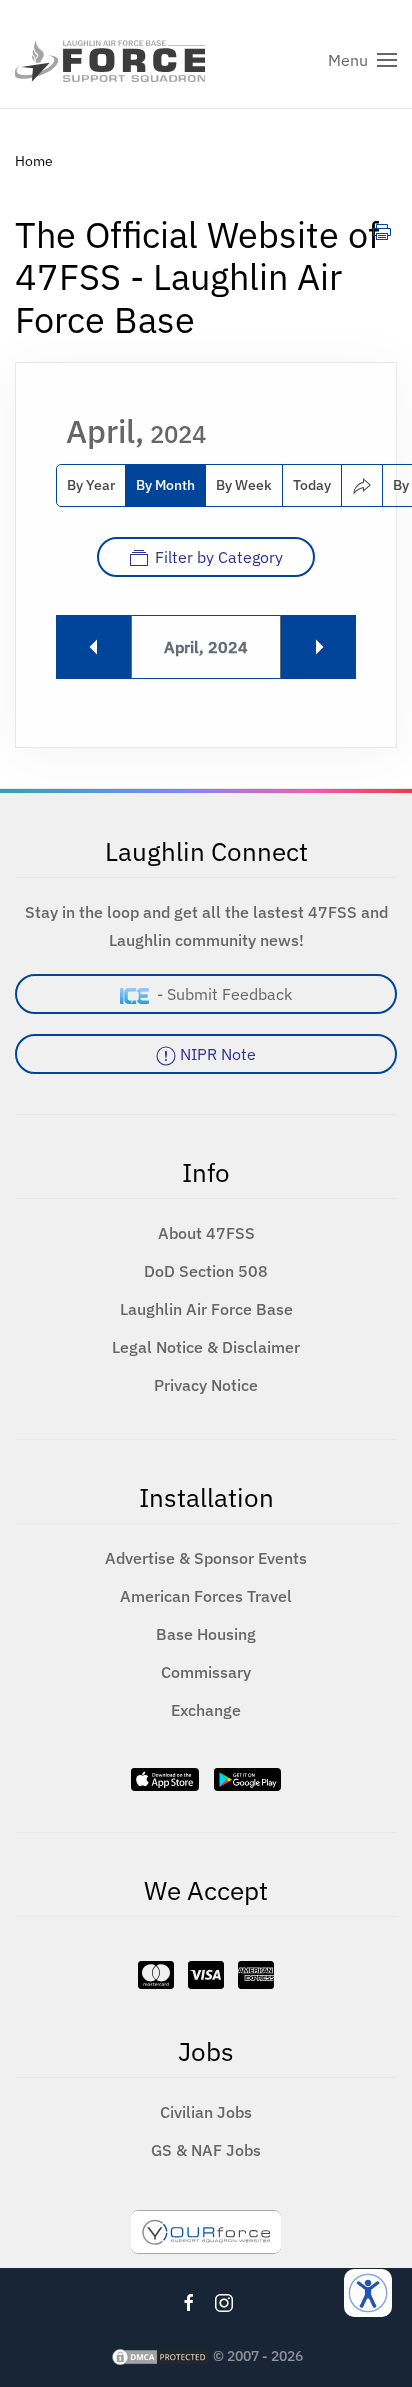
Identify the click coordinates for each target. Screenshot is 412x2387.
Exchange (206, 1710)
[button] (362, 60)
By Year (91, 485)
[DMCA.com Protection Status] (160, 2356)
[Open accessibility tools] (368, 2293)
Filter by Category (219, 557)
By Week (244, 485)
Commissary (206, 1672)
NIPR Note (216, 1054)
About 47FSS (206, 1233)
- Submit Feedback (220, 994)
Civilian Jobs (206, 2112)
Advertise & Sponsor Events (206, 1558)
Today (312, 485)
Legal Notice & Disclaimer (206, 1347)
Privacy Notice (206, 1385)
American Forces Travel (206, 1596)
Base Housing (206, 1634)
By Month (165, 485)
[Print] (382, 231)
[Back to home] (110, 60)
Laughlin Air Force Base (206, 1309)
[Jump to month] (362, 485)
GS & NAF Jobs (206, 2150)
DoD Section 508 (206, 1271)
